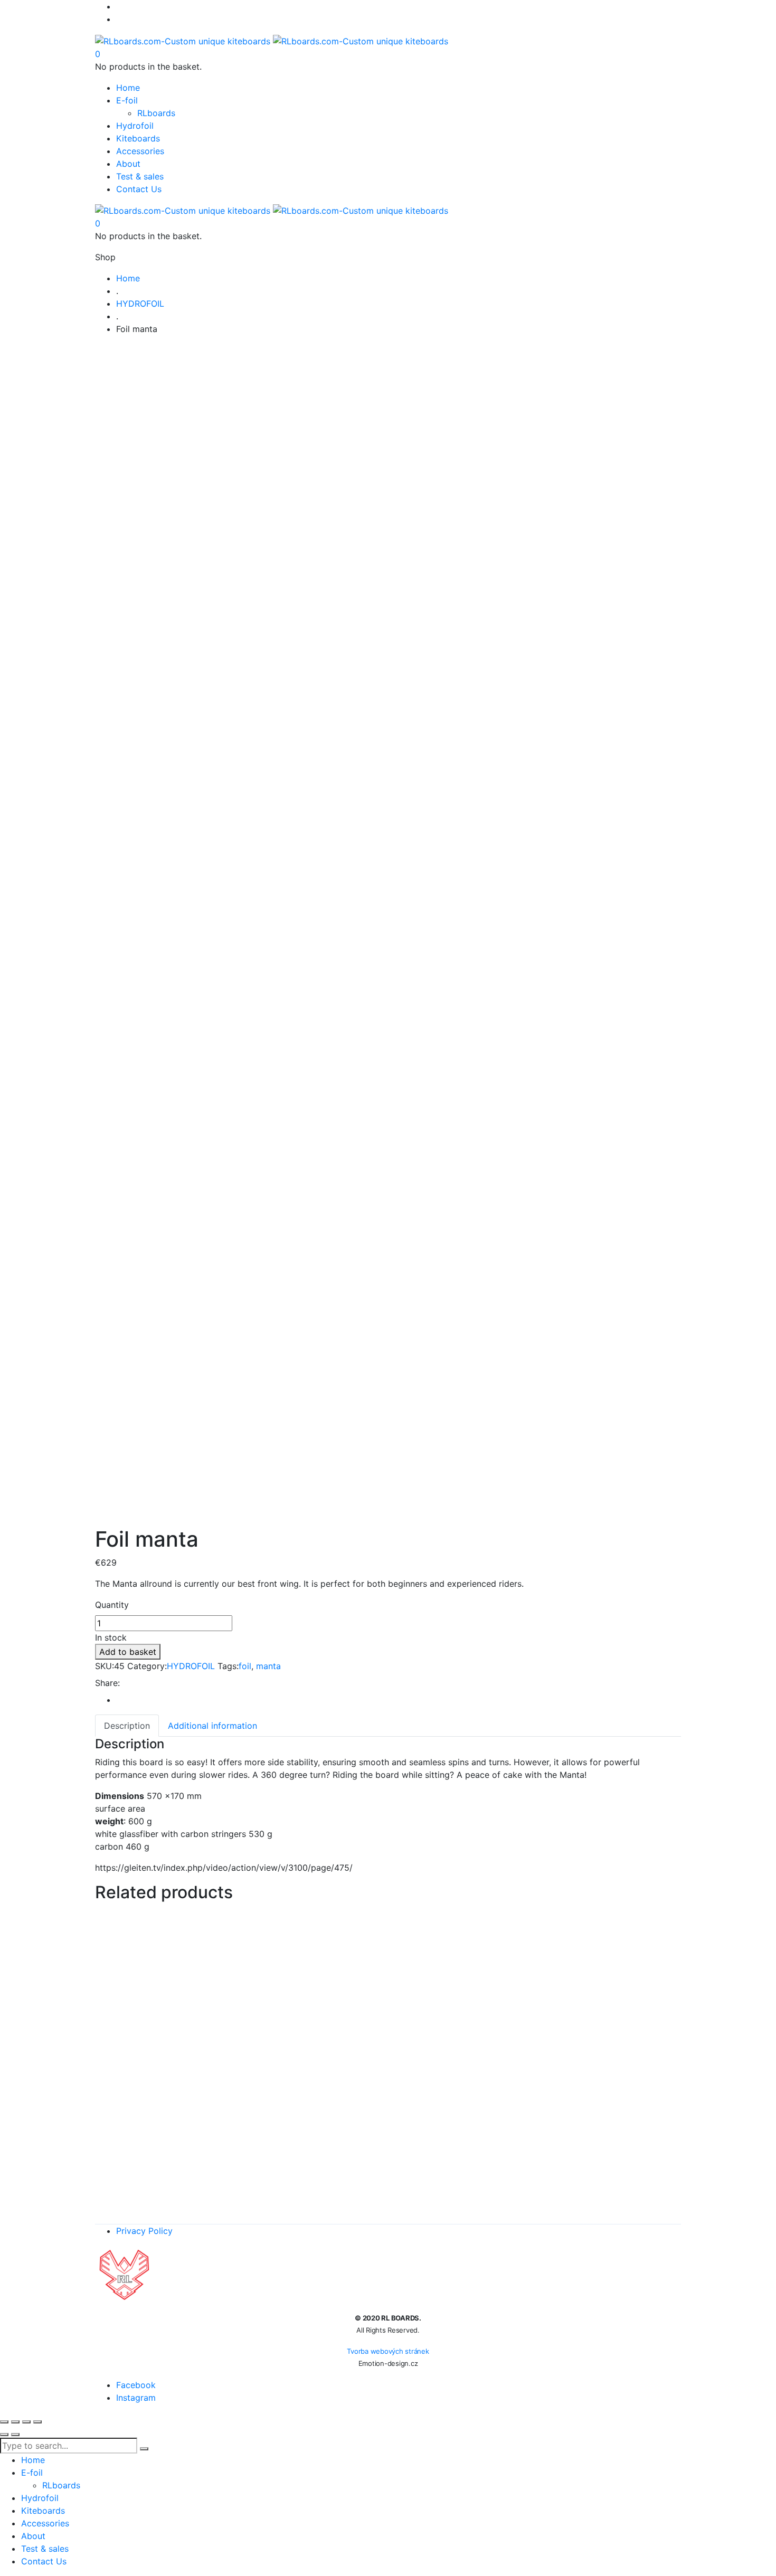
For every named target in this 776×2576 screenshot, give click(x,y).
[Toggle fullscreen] (15, 2422)
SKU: (105, 1666)
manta (268, 1666)
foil (245, 1666)
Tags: (228, 1666)
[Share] (26, 2422)
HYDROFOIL (191, 1666)
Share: (107, 1683)
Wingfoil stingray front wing (388, 1981)
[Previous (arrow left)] (4, 2435)
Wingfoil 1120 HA (388, 2197)
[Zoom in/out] (4, 2422)
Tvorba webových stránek (388, 2351)
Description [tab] (127, 1726)
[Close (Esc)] (37, 2422)
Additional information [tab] (212, 1726)
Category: (147, 1666)
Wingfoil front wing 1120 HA (388, 2146)
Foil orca (388, 1930)
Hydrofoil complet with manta (388, 2032)
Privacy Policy (144, 2231)
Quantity (112, 1605)
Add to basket (128, 1652)
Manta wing (388, 2095)
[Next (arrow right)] (15, 2435)
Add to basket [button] (399, 1952)
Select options (311, 2002)
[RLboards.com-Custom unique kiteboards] (272, 40)
